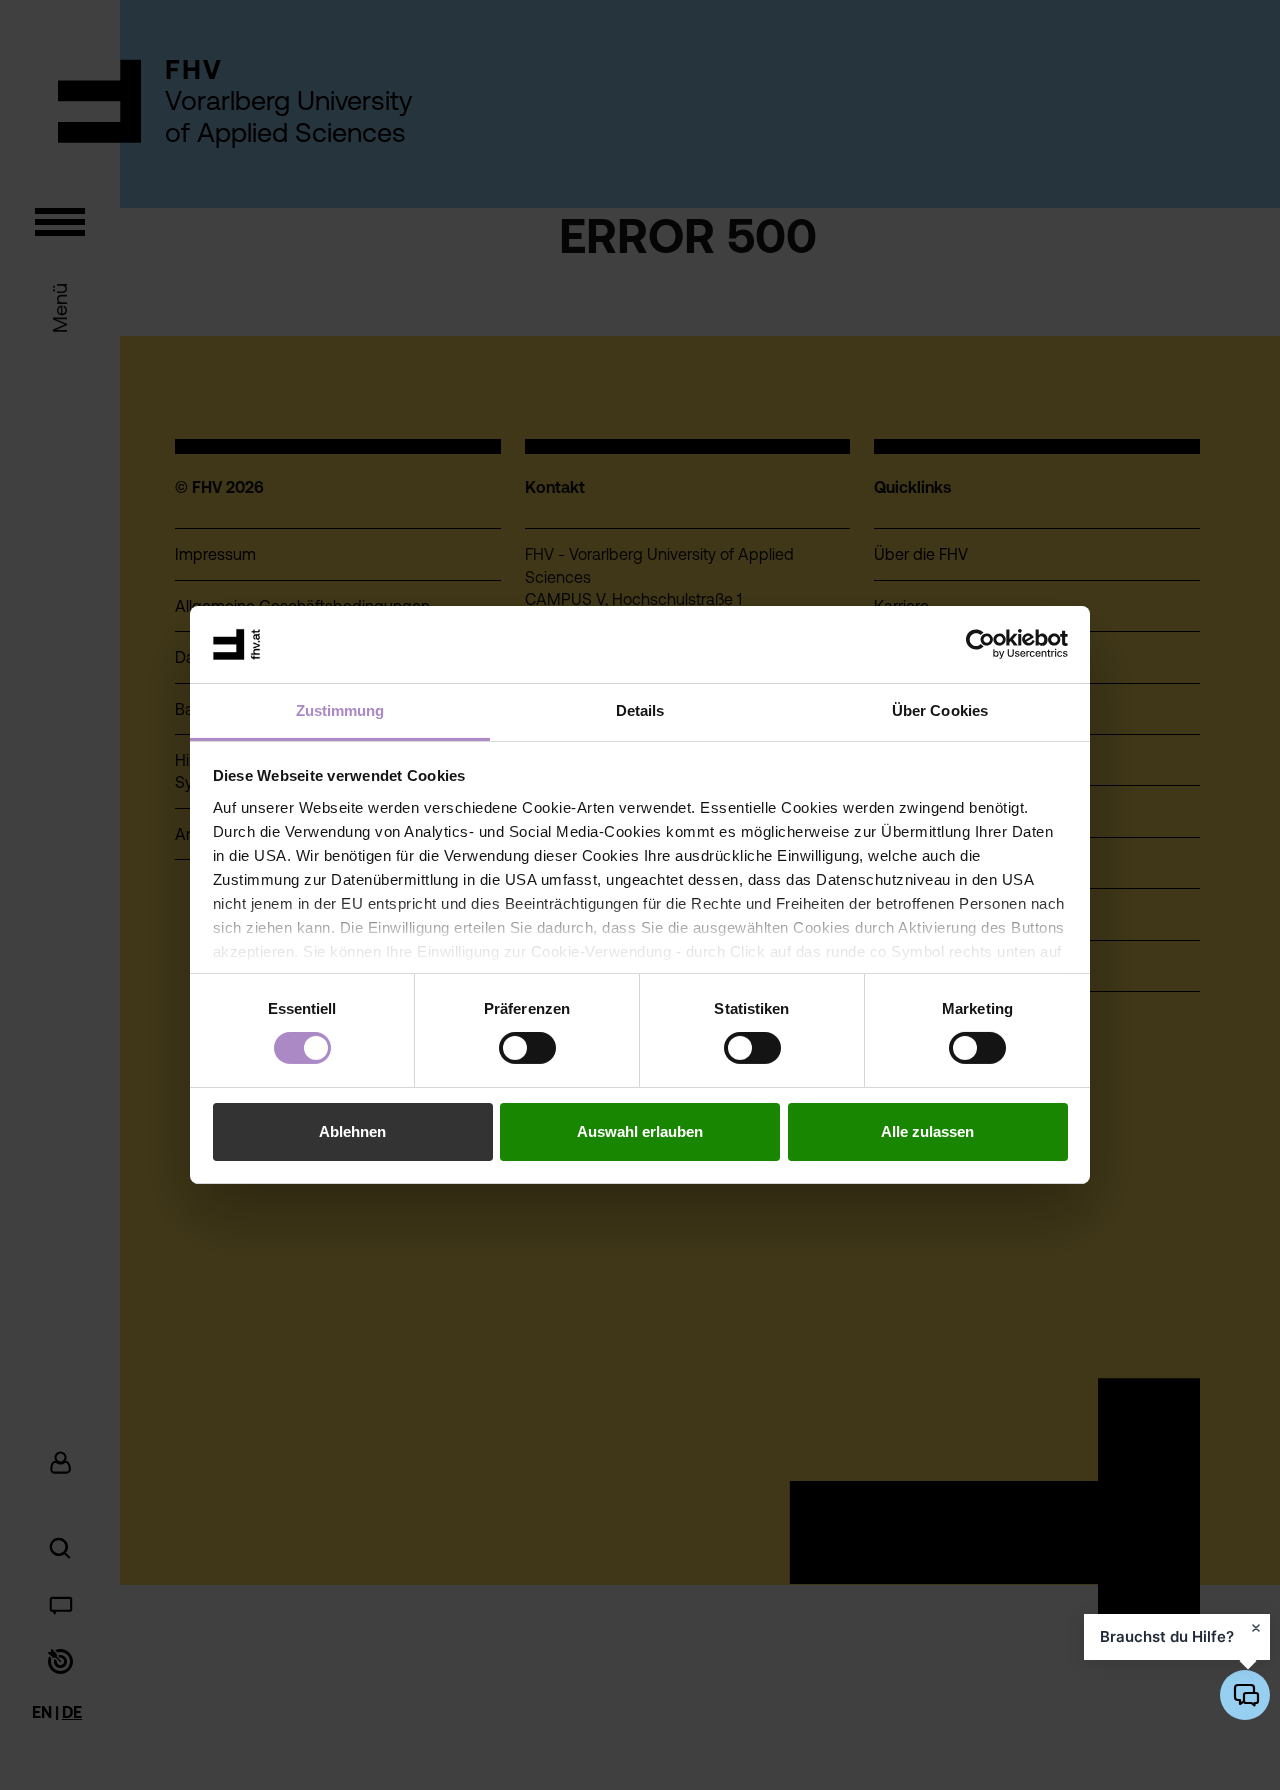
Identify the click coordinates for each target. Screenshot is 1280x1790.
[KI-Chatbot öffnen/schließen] (1245, 1695)
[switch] (527, 1048)
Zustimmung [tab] (340, 710)
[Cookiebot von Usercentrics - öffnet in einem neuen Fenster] (980, 644)
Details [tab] (640, 710)
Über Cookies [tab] (940, 710)
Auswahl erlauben (640, 1131)
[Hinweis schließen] (1256, 1628)
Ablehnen (352, 1131)
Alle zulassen (927, 1131)
